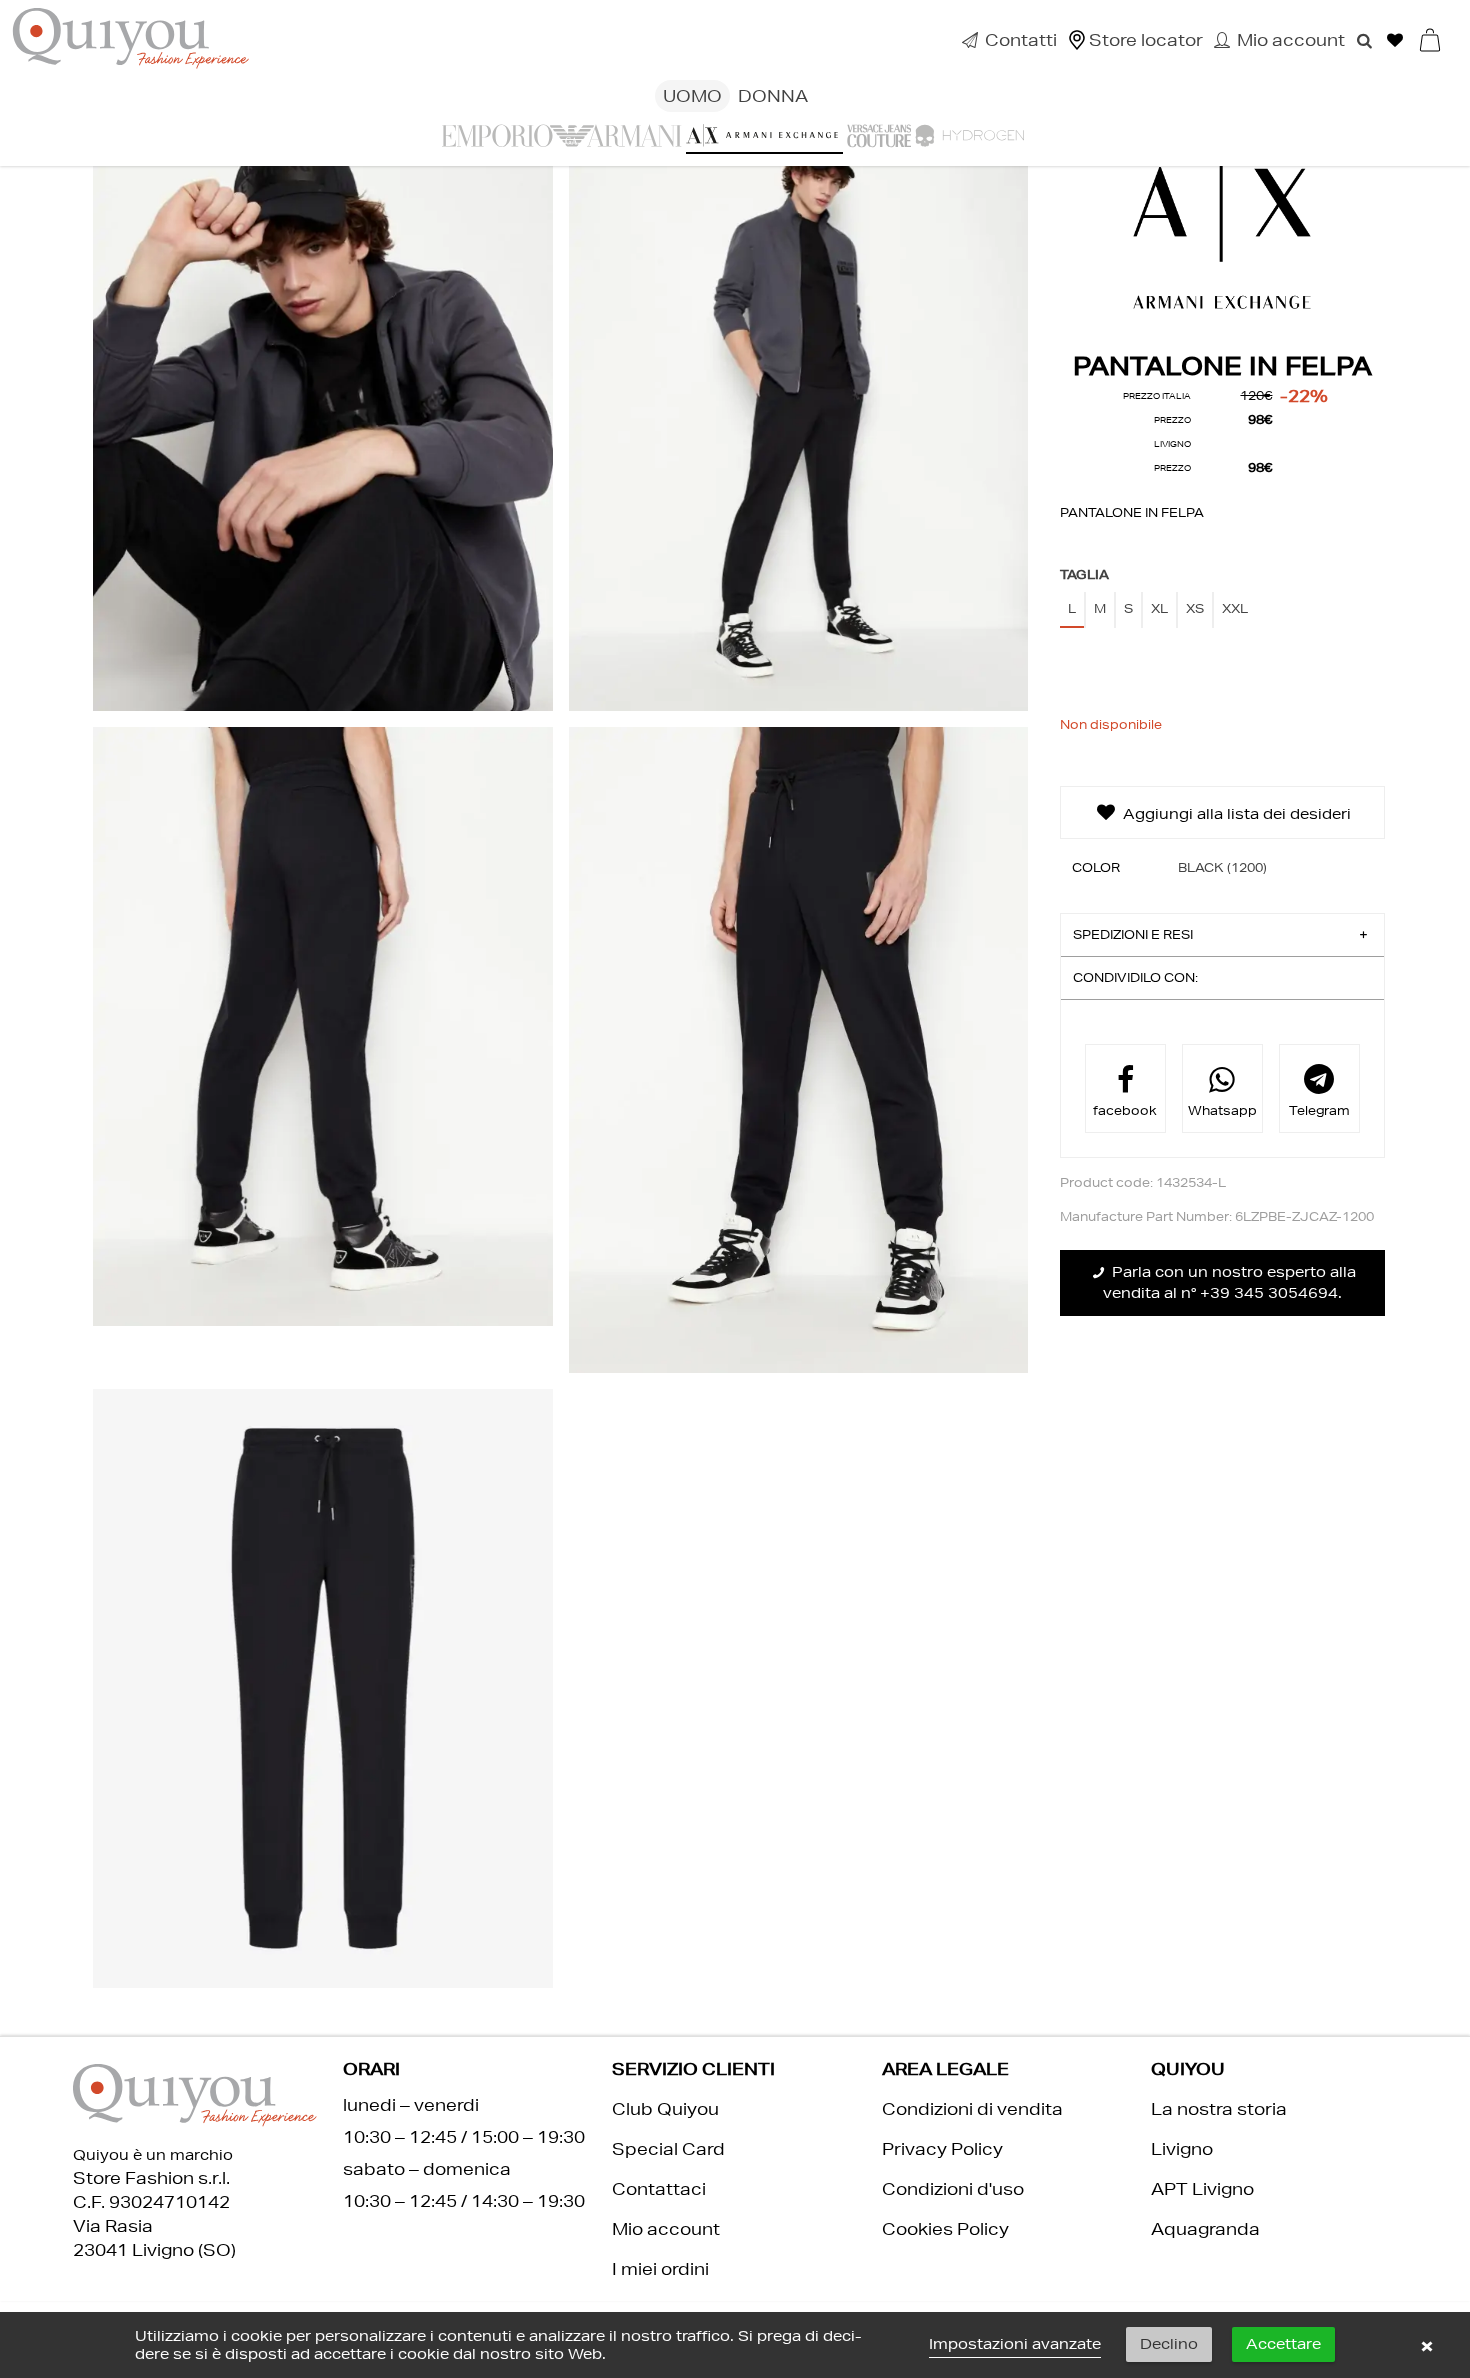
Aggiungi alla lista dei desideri (1235, 814)
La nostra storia (1219, 2108)
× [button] (1427, 2345)
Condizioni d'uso (953, 2188)
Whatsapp (1222, 1110)
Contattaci (659, 2188)
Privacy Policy (942, 2148)
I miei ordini (660, 2268)
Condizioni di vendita (972, 2108)
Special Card (668, 2148)
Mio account (666, 2228)
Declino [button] (1169, 2344)
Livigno (1182, 2148)
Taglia (1085, 574)
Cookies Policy (945, 2228)
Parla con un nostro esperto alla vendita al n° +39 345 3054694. (1229, 1282)
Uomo (692, 95)
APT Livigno (1202, 2188)
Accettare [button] (1283, 2344)
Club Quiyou (665, 2108)
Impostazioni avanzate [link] (1015, 2344)
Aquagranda (1205, 2228)
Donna (773, 95)
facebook (1125, 1110)
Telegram (1319, 1110)
